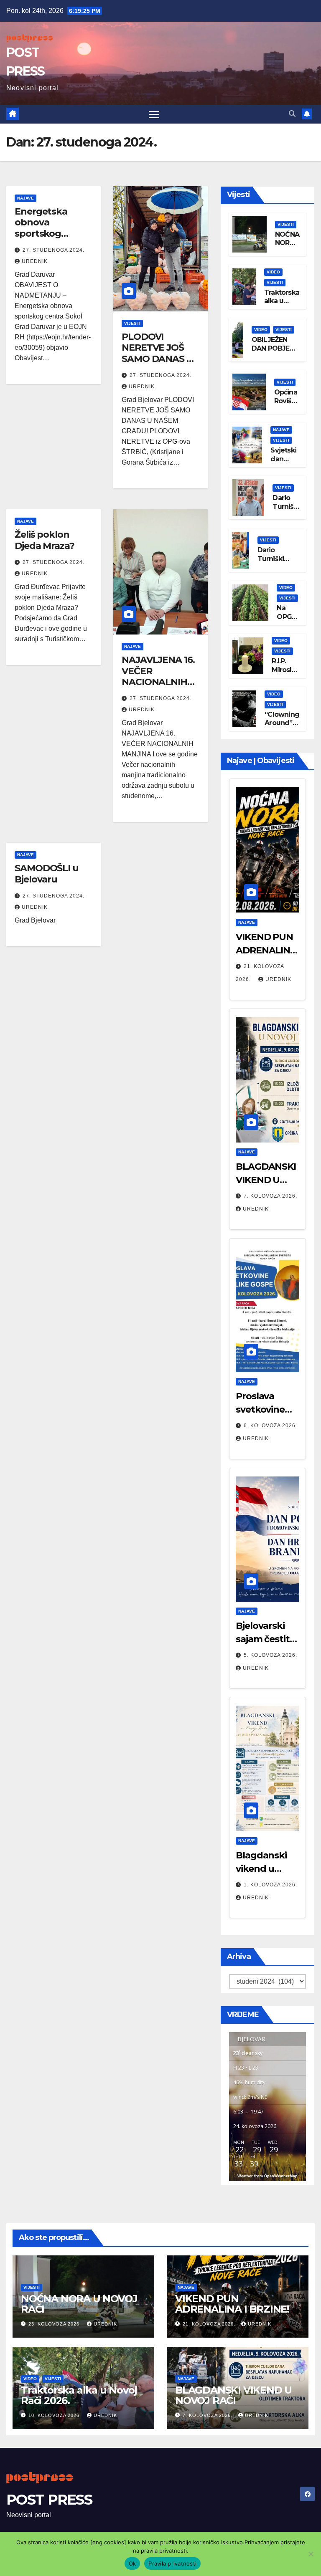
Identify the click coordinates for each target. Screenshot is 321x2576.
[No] (311, 2554)
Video (273, 272)
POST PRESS (49, 2500)
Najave (25, 198)
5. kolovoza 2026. (270, 1655)
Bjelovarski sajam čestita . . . (267, 1639)
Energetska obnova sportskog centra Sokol (43, 228)
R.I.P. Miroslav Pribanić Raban (285, 674)
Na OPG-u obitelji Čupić (288, 621)
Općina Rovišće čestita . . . (287, 405)
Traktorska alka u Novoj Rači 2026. (282, 305)
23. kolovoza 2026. (56, 2324)
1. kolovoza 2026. (270, 1885)
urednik (35, 261)
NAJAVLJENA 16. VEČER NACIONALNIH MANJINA (158, 676)
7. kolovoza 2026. (270, 1196)
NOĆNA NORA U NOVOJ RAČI (79, 2304)
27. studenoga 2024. (53, 250)
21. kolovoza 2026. (210, 2324)
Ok (132, 2563)
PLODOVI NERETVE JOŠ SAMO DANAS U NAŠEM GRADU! (158, 353)
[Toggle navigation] (154, 114)
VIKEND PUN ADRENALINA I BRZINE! (266, 950)
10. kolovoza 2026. (56, 2415)
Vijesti (132, 323)
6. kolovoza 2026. (270, 1426)
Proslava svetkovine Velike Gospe (264, 1409)
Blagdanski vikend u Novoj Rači (261, 1869)
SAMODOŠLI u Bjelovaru (47, 873)
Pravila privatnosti (172, 2563)
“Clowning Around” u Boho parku (282, 727)
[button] (292, 114)
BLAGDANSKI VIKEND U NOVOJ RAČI (266, 1180)
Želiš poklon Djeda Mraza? (45, 540)
